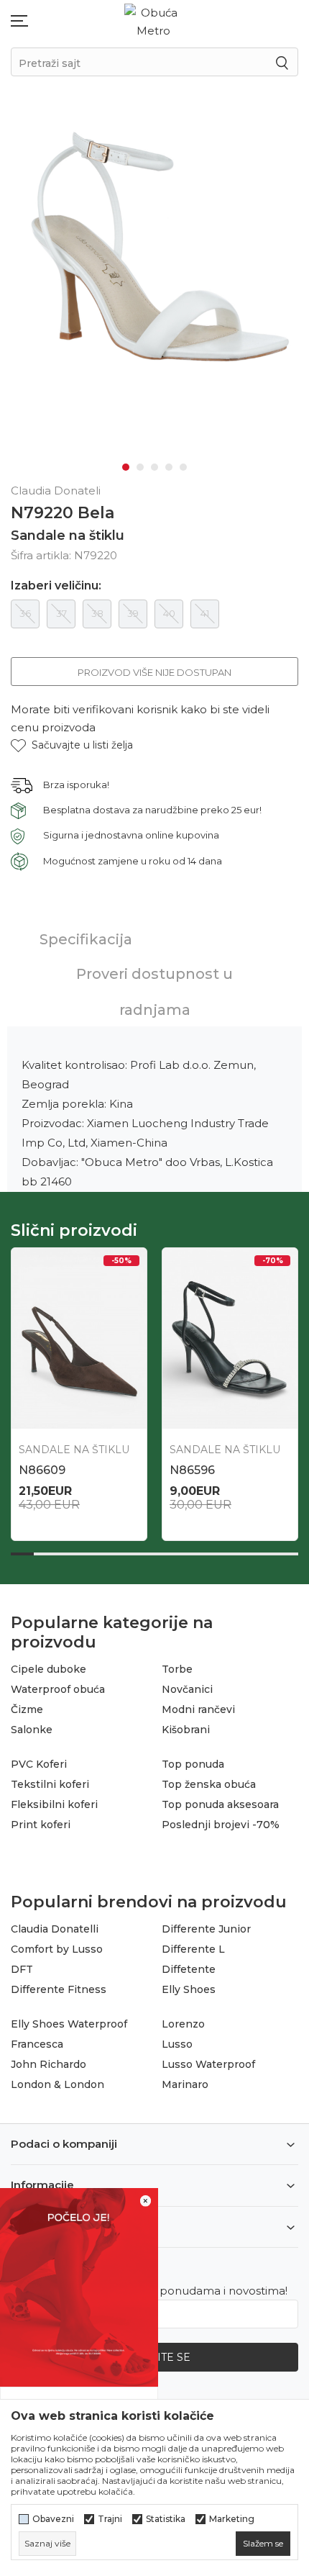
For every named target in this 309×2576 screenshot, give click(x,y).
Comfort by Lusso (57, 1949)
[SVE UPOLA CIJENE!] (79, 2286)
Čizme (27, 1709)
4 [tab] (169, 467)
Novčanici (187, 1689)
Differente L (193, 1949)
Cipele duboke (49, 1669)
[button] (72, 745)
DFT (22, 1969)
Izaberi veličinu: (56, 586)
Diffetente (189, 1969)
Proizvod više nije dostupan (154, 672)
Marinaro (185, 2084)
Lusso (177, 2044)
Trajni (110, 2519)
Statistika (166, 2519)
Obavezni (53, 2519)
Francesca (37, 2044)
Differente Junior (206, 1929)
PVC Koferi (39, 1764)
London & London (57, 2084)
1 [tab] (126, 467)
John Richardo (49, 2064)
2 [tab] (140, 467)
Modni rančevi (198, 1709)
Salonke (32, 1730)
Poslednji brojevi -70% (221, 1825)
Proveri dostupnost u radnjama (154, 992)
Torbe (177, 1669)
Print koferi (41, 1825)
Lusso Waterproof (208, 2064)
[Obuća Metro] (153, 21)
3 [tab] (154, 467)
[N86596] (230, 1338)
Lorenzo (183, 2024)
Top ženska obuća (209, 1784)
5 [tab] (183, 467)
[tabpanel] (154, 245)
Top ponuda (193, 1764)
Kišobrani (186, 1730)
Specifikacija (86, 939)
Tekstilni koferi (50, 1784)
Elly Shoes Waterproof (69, 2024)
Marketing (232, 2519)
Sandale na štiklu (68, 535)
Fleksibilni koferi (54, 1804)
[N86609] (79, 1338)
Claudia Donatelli (55, 1929)
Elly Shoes (189, 1989)
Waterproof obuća (58, 1689)
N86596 (192, 1470)
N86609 (42, 1470)
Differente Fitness (59, 1989)
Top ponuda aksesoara (220, 1804)
